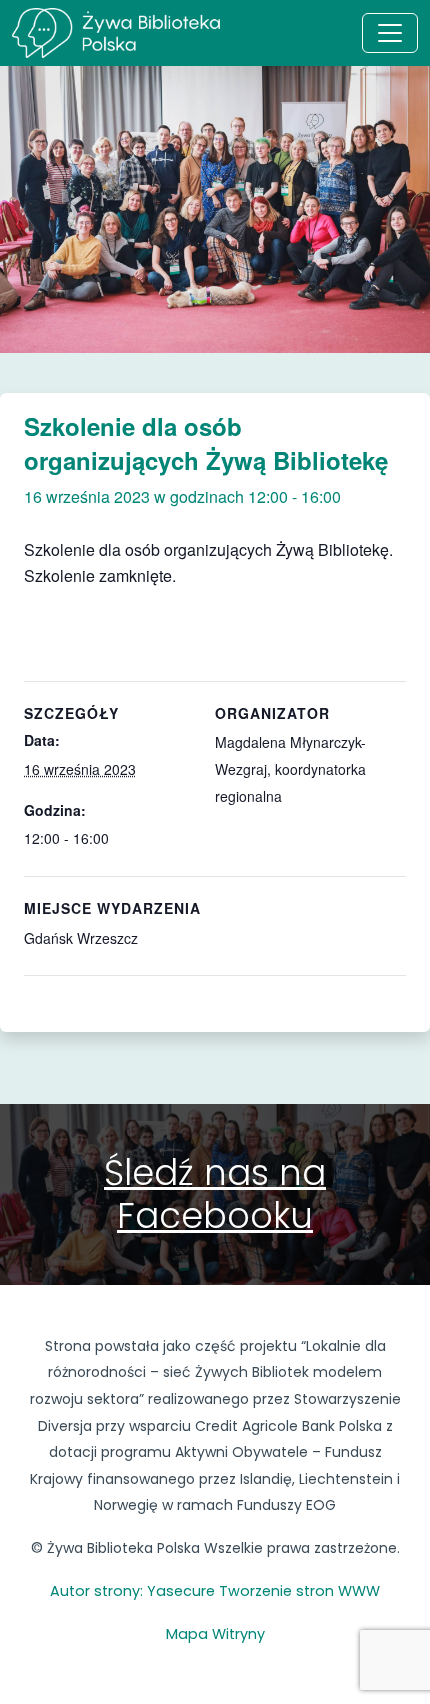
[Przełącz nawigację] (390, 33)
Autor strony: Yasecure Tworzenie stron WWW (215, 1591)
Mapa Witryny (215, 1634)
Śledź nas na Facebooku (215, 1193)
